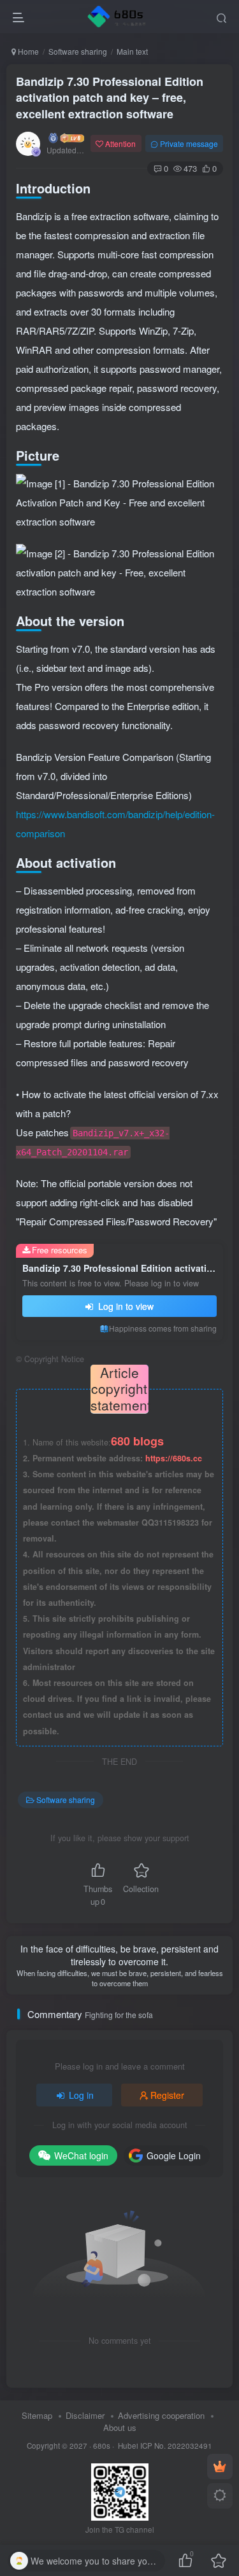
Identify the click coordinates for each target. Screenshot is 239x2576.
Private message (189, 143)
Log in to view (125, 1306)
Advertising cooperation (161, 2415)
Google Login (174, 2155)
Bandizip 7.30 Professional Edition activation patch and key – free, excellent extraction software (110, 97)
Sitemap (37, 2415)
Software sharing (78, 51)
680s (102, 2446)
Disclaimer (85, 2415)
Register (167, 2095)
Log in (81, 2095)
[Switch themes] (220, 2496)
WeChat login (81, 2155)
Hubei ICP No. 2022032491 (164, 2446)
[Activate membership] (220, 2467)
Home (27, 51)
